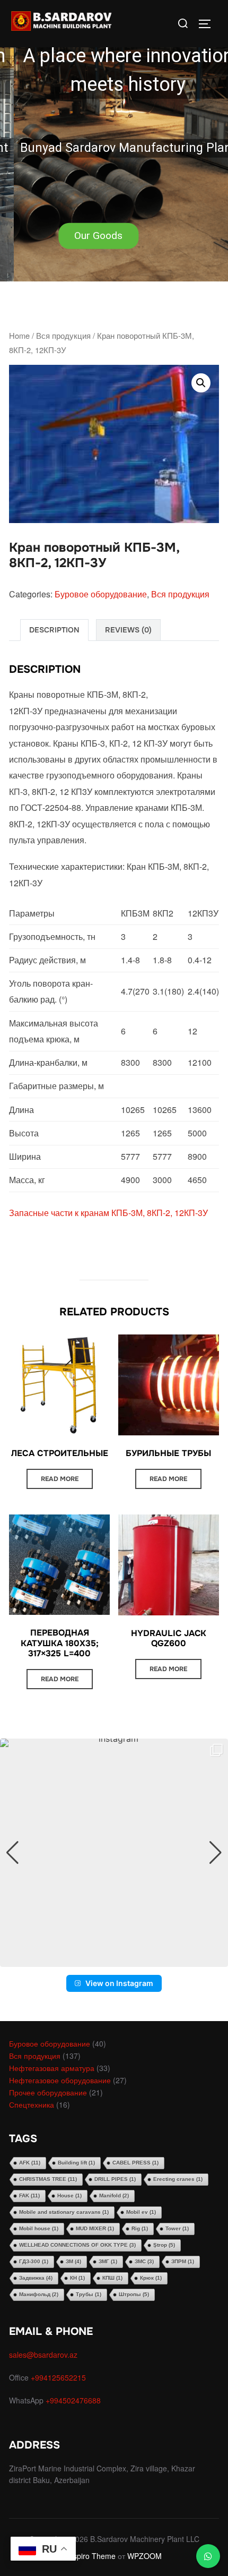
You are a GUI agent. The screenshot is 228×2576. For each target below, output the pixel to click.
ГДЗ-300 (34, 2261)
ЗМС (144, 2261)
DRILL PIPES (115, 2179)
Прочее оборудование (48, 2092)
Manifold (114, 2196)
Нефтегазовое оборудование (60, 2080)
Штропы (134, 2294)
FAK (29, 2196)
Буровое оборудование (101, 594)
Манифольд (39, 2294)
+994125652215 (59, 2377)
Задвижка (36, 2278)
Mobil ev (141, 2212)
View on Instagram (119, 1983)
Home (19, 335)
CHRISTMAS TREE (48, 2179)
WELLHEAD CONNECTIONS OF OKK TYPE (77, 2245)
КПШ (112, 2278)
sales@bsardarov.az (43, 2355)
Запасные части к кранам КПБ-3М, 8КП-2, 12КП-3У (108, 1213)
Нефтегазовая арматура (52, 2068)
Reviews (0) (128, 630)
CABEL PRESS (135, 2163)
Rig (140, 2228)
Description (54, 630)
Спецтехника (32, 2104)
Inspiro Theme (91, 2556)
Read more (60, 1479)
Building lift (76, 2163)
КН (77, 2278)
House (69, 2196)
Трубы (89, 2294)
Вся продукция (63, 335)
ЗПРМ (183, 2261)
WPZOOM (144, 2556)
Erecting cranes (178, 2179)
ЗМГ (108, 2261)
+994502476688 (74, 2400)
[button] (114, 141)
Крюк (151, 2278)
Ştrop (164, 2245)
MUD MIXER (95, 2228)
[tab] (54, 630)
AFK (30, 2163)
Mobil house (39, 2228)
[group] (114, 1853)
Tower (177, 2228)
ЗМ (73, 2261)
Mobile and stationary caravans (64, 2212)
